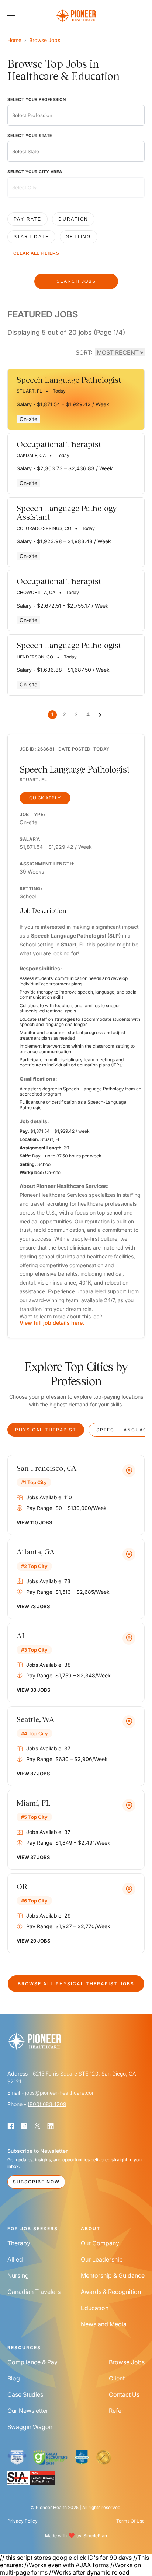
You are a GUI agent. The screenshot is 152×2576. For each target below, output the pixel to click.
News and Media (104, 2324)
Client (117, 2378)
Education (95, 2308)
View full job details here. (52, 1323)
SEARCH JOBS (76, 281)
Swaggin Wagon (30, 2427)
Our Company (100, 2243)
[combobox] (76, 115)
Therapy (19, 2243)
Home (14, 40)
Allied (15, 2259)
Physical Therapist (46, 1430)
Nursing (18, 2275)
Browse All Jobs (76, 1984)
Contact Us (124, 2394)
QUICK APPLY (45, 798)
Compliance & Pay (32, 2362)
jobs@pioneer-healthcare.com (61, 2093)
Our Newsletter (28, 2411)
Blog (14, 2378)
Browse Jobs (45, 40)
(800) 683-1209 (47, 2104)
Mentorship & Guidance (113, 2275)
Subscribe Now (36, 2182)
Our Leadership (102, 2259)
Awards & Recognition (111, 2292)
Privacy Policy (23, 2521)
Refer (116, 2411)
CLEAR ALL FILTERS (36, 253)
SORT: (84, 352)
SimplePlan (95, 2536)
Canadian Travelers (34, 2292)
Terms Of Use (130, 2521)
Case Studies (25, 2394)
